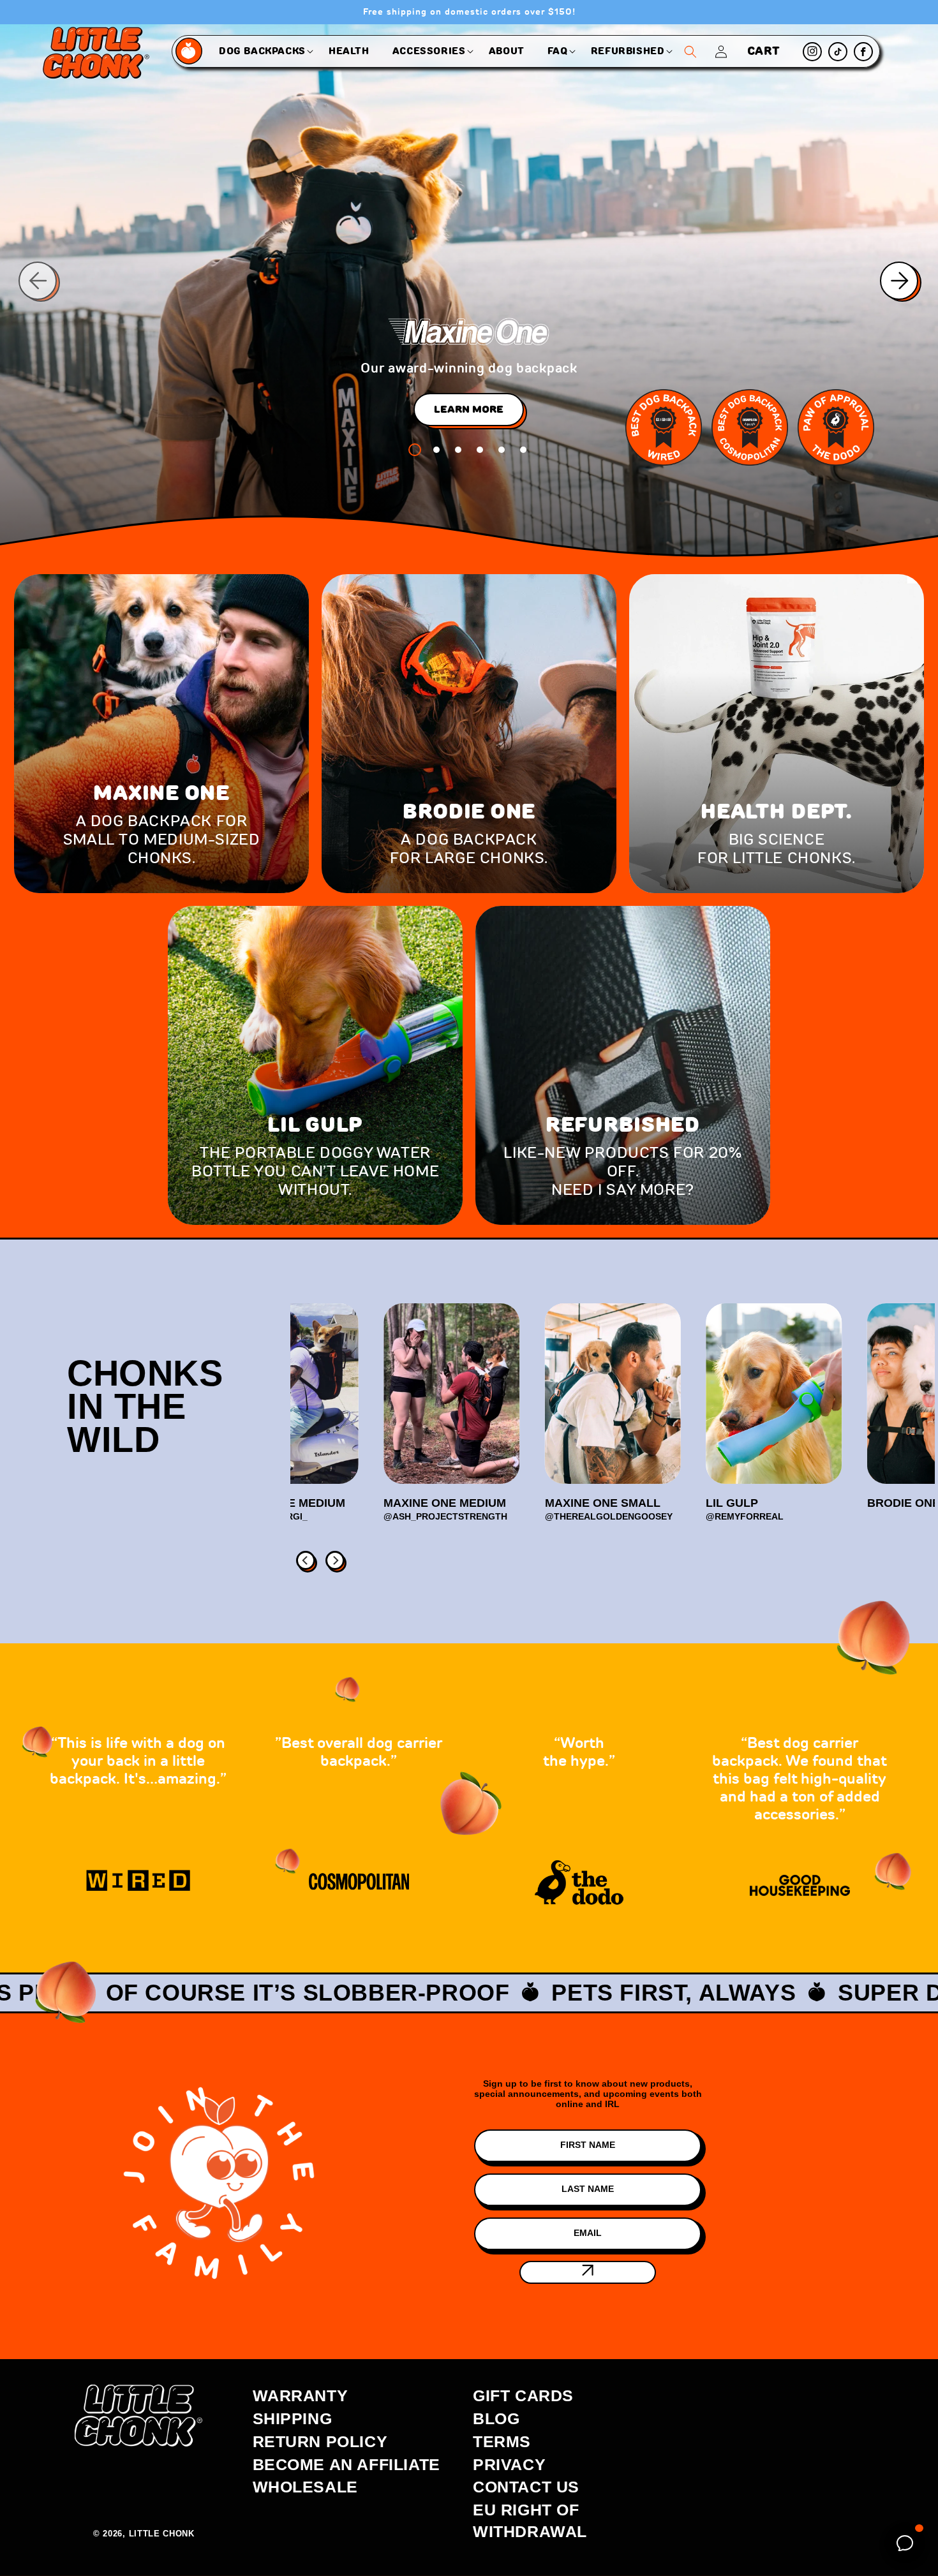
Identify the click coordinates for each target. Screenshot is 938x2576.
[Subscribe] (588, 2272)
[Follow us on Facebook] (863, 52)
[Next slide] (900, 281)
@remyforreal (745, 1516)
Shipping (293, 2418)
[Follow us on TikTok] (838, 52)
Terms (502, 2441)
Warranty (301, 2395)
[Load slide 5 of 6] (502, 450)
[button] (262, 51)
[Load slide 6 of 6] (523, 450)
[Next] (334, 1559)
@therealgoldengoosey (609, 1516)
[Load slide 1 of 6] (415, 450)
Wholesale (305, 2487)
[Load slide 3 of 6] (458, 450)
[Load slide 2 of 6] (436, 450)
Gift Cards (523, 2395)
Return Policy (320, 2441)
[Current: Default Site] (190, 51)
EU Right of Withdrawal (530, 2520)
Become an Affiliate (346, 2464)
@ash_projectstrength (445, 1516)
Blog (496, 2418)
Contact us (526, 2487)
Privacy (509, 2464)
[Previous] (304, 1559)
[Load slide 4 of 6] (480, 450)
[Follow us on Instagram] (812, 52)
